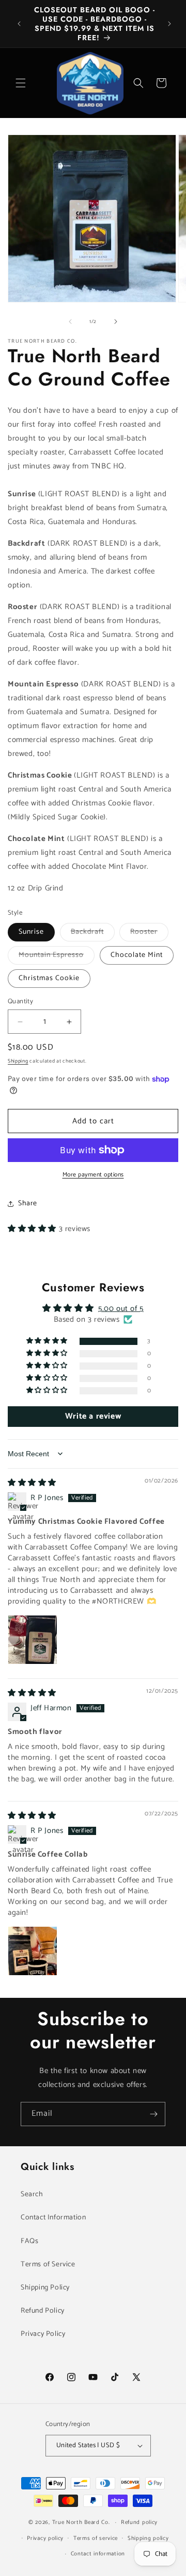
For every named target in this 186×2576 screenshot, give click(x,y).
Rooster (149, 933)
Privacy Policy (43, 2334)
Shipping (18, 1061)
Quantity (20, 1002)
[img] (32, 1483)
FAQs (29, 2241)
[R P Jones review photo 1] (33, 1640)
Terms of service (96, 2538)
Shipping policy (148, 2538)
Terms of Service (48, 2264)
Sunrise (31, 932)
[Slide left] (70, 322)
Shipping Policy (45, 2288)
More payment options (93, 1175)
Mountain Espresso (57, 957)
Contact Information (53, 2218)
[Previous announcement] (19, 24)
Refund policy (139, 2522)
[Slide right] (116, 322)
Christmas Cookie (49, 978)
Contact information (98, 2554)
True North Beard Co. (81, 2522)
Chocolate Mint (137, 955)
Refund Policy (43, 2311)
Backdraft (93, 933)
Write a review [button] (93, 1416)
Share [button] (28, 1203)
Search (32, 2194)
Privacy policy (45, 2538)
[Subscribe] (153, 2114)
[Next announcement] (169, 24)
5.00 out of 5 (121, 1309)
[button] (21, 83)
